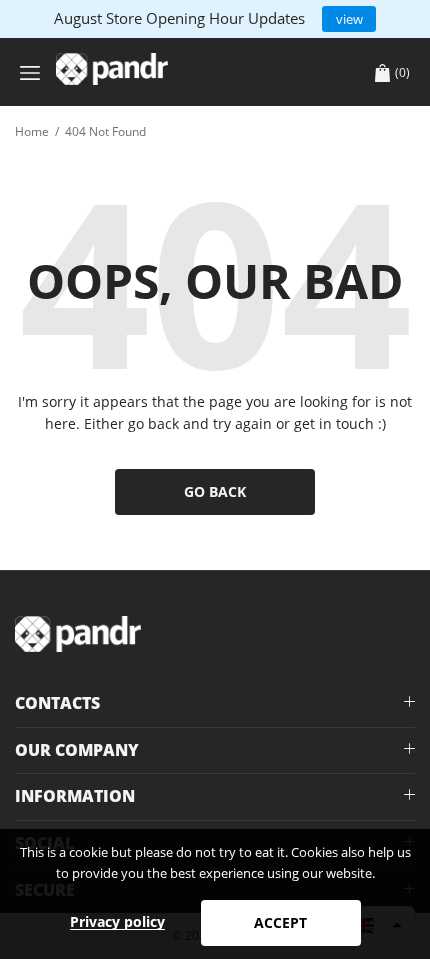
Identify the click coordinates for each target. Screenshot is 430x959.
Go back (215, 491)
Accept (280, 922)
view (349, 19)
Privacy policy (117, 921)
